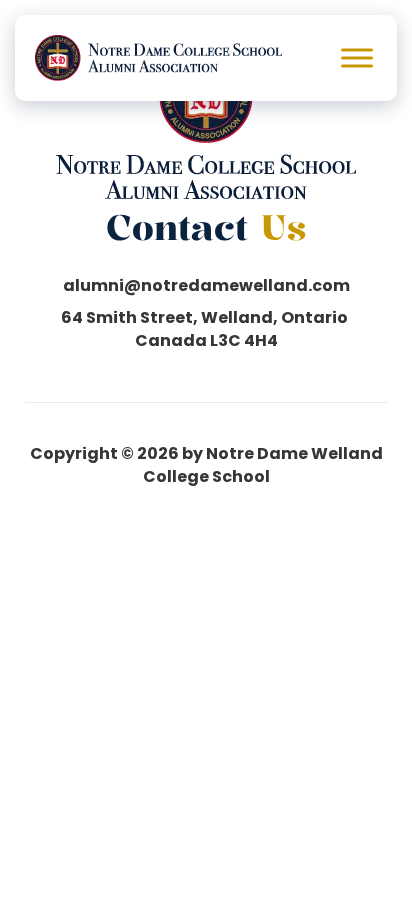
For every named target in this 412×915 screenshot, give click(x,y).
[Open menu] (357, 58)
